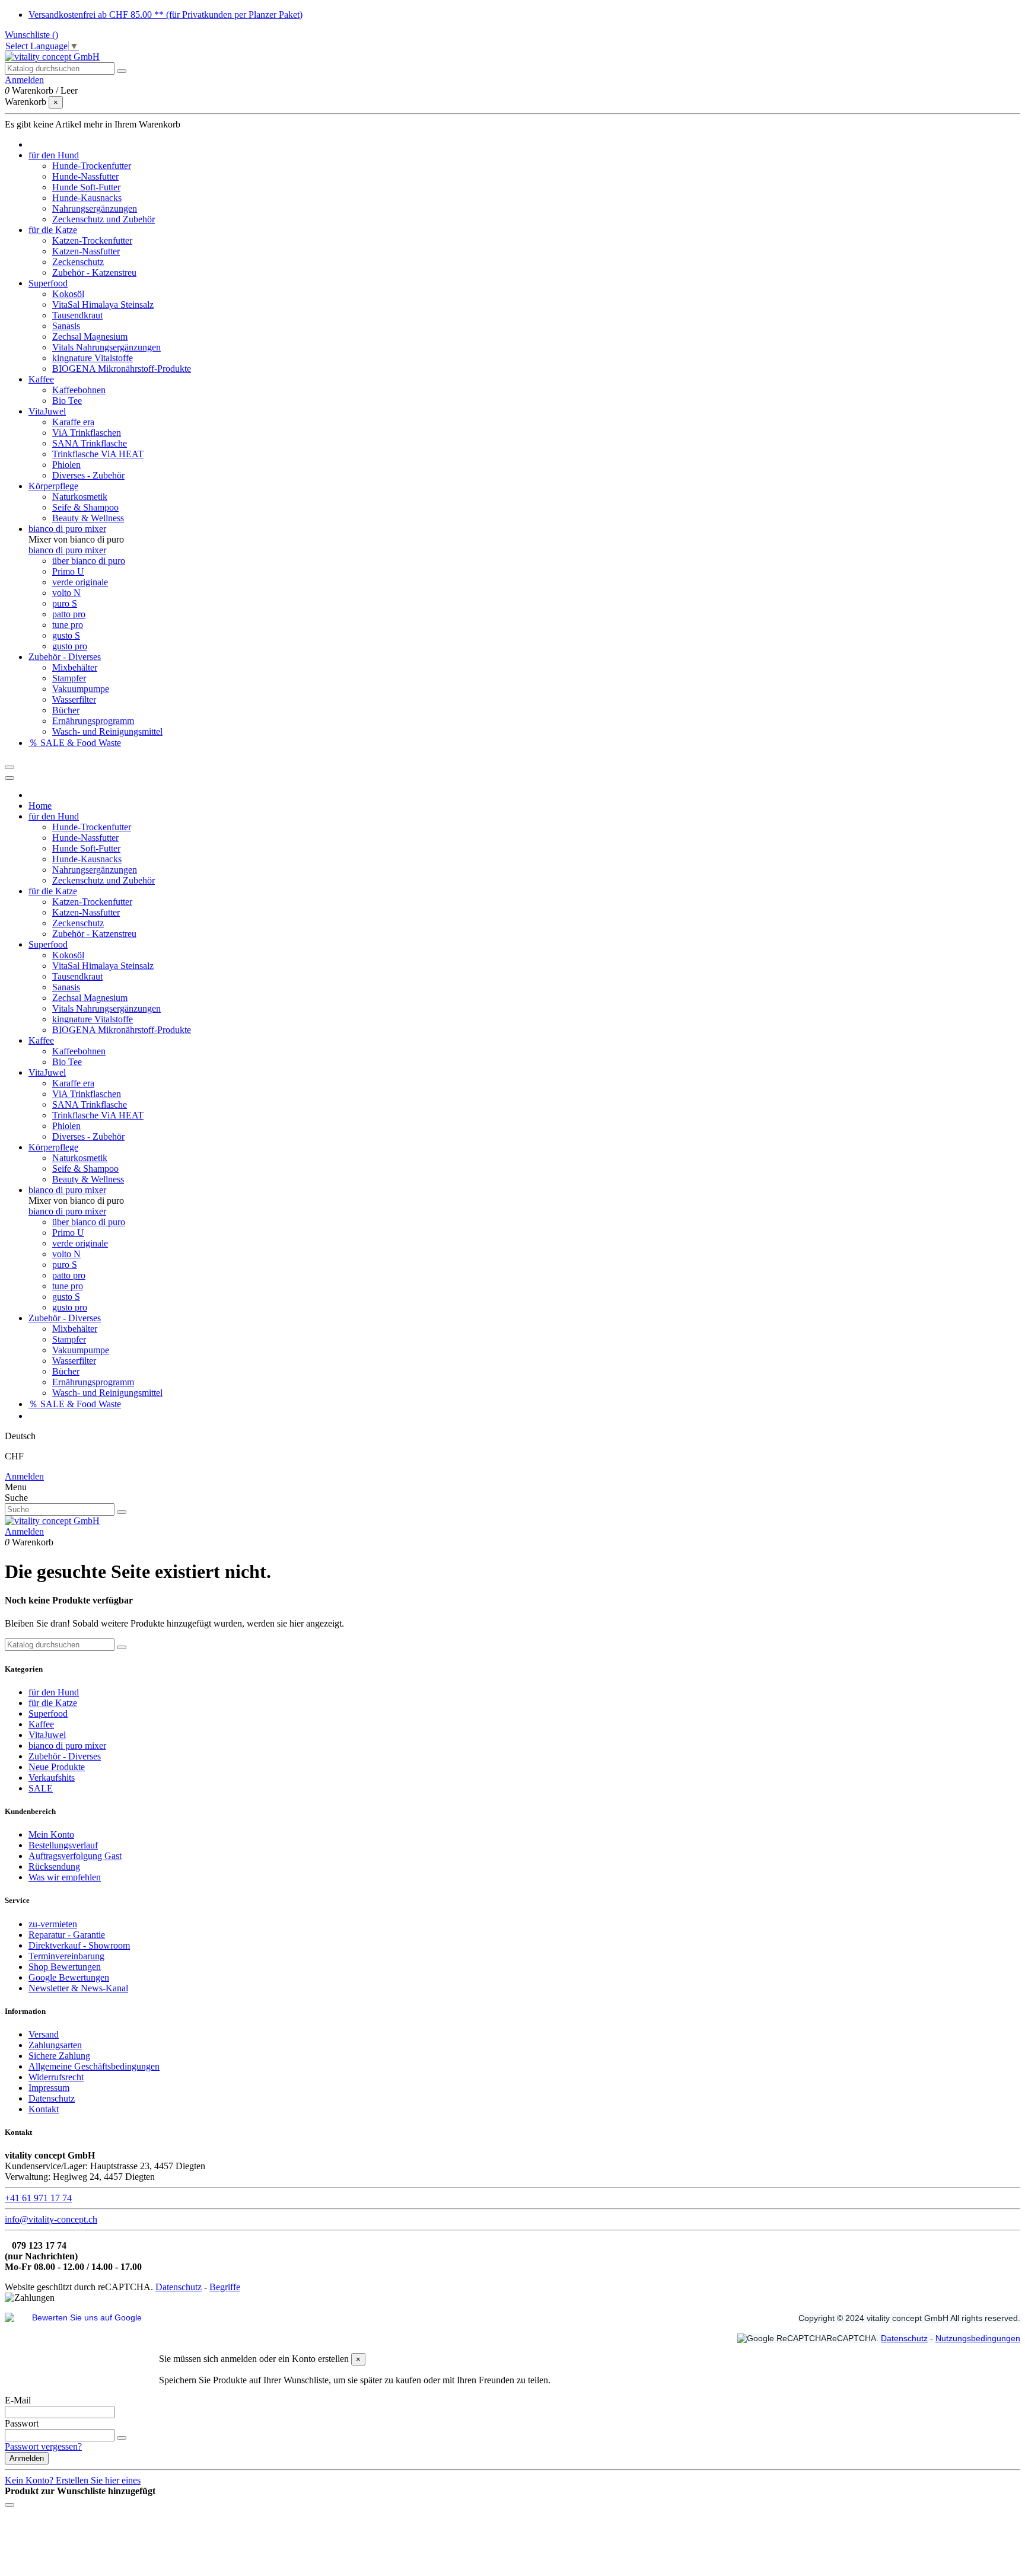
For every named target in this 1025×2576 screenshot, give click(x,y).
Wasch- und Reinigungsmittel (107, 731)
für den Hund (54, 1692)
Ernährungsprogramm (93, 721)
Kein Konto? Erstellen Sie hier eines (73, 2480)
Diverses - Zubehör (88, 475)
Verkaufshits (52, 1778)
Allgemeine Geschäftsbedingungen (94, 2066)
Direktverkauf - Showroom (79, 1945)
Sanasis (66, 326)
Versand (44, 2034)
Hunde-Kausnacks (87, 198)
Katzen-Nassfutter (86, 251)
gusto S (66, 635)
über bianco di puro (89, 561)
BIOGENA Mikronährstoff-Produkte (122, 369)
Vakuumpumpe (81, 689)
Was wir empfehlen (65, 1877)
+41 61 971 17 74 (38, 2198)
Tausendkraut (77, 315)
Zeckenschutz (78, 262)
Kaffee (41, 1724)
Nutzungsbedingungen (978, 2338)
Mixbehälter (75, 667)
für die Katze (53, 1703)
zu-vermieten (53, 1924)
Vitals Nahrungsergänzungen (106, 347)
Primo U (68, 571)
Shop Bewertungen (65, 1967)
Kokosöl (68, 294)
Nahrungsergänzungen (95, 208)
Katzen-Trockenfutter (92, 240)
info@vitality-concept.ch (51, 2219)
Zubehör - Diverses (65, 1756)
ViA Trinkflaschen (87, 433)
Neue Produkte (57, 1767)
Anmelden (24, 1476)
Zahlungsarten (55, 2045)
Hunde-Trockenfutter (92, 166)
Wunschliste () (31, 35)
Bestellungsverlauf (63, 1845)
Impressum (49, 2088)
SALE (41, 1788)
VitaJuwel (47, 1735)
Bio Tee (67, 401)
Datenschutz (52, 2098)
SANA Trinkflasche (90, 443)
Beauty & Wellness (88, 518)
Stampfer (69, 678)
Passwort (22, 2423)
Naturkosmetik (80, 497)
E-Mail (18, 2400)
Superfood (48, 1713)
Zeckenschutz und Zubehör (104, 219)
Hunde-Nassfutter (85, 176)
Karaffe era (73, 422)
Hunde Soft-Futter (86, 187)
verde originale (80, 582)
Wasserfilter (74, 699)
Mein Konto (51, 1834)
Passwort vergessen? (43, 2446)
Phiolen (66, 465)
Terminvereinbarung (66, 1956)
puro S (65, 603)
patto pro (69, 614)
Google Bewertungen (69, 1977)
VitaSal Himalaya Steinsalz (103, 305)
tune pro (68, 625)
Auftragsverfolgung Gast (75, 1856)
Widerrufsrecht (56, 2077)
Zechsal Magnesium (90, 337)
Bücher (66, 710)
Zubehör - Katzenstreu (94, 272)
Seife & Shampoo (85, 507)
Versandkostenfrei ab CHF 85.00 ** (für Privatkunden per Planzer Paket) (165, 15)
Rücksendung (54, 1866)
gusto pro (70, 646)
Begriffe (225, 2287)
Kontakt (44, 2109)
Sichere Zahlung (59, 2056)
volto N (66, 593)
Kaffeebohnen (79, 390)
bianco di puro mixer (67, 550)
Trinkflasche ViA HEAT (98, 454)
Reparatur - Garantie (67, 1935)
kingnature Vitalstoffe (93, 358)
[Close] (9, 778)
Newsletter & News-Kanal (78, 1988)
